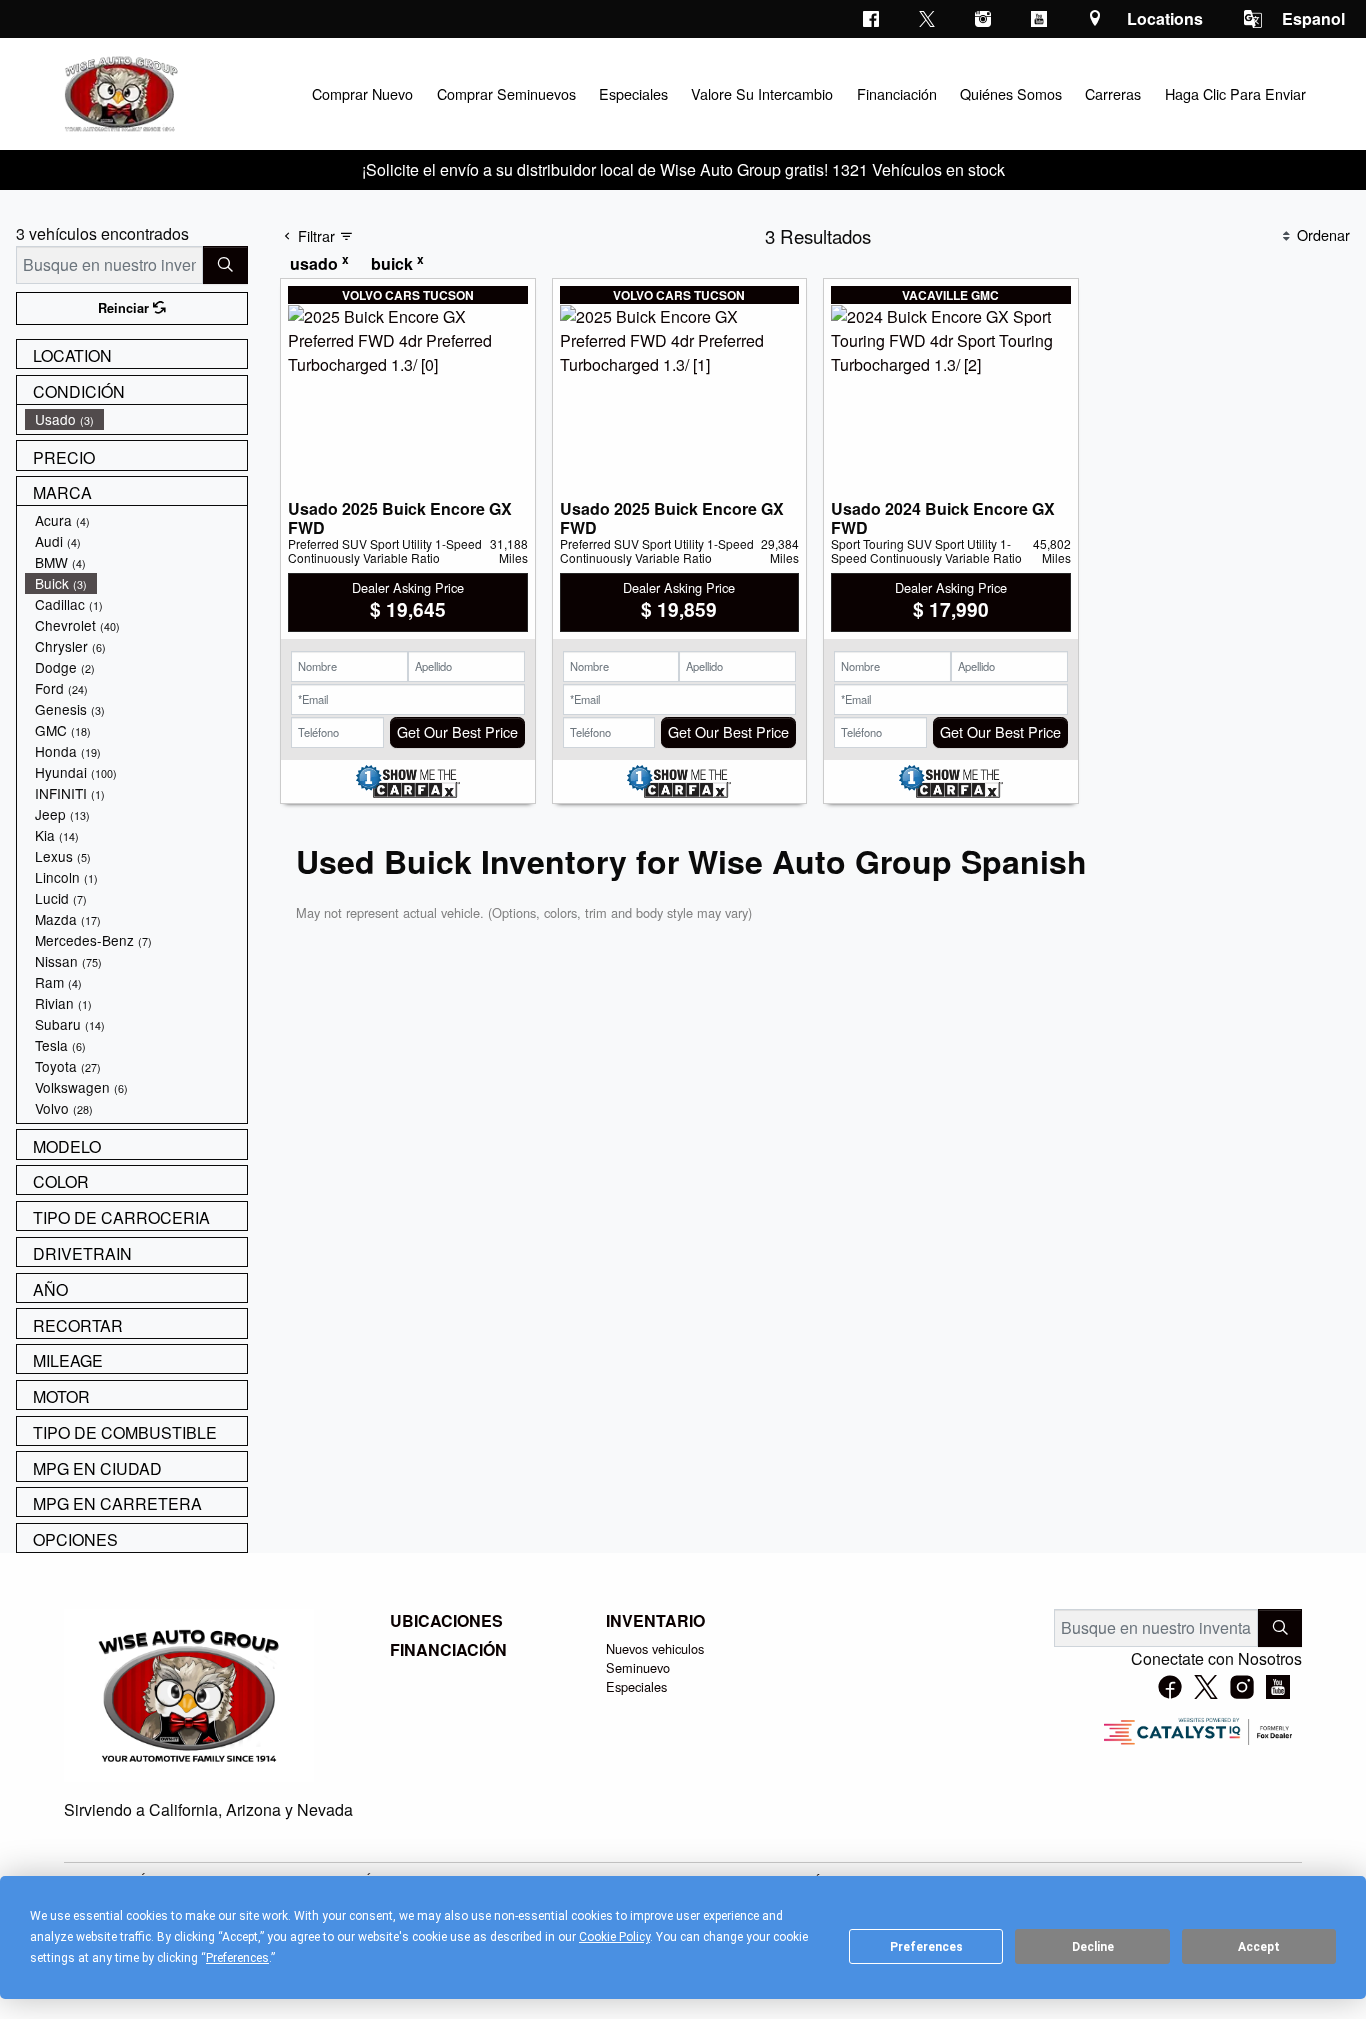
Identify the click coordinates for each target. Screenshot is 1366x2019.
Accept (1259, 1947)
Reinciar (125, 308)
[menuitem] (136, 419)
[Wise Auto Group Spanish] (119, 91)
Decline (1093, 1947)
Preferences (926, 1947)
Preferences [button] (237, 1958)
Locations (1165, 18)
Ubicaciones (446, 1621)
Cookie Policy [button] (614, 1937)
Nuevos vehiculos (655, 1648)
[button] (362, 93)
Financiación (448, 1650)
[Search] (225, 265)
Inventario (655, 1621)
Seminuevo (638, 1667)
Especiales (636, 1686)
